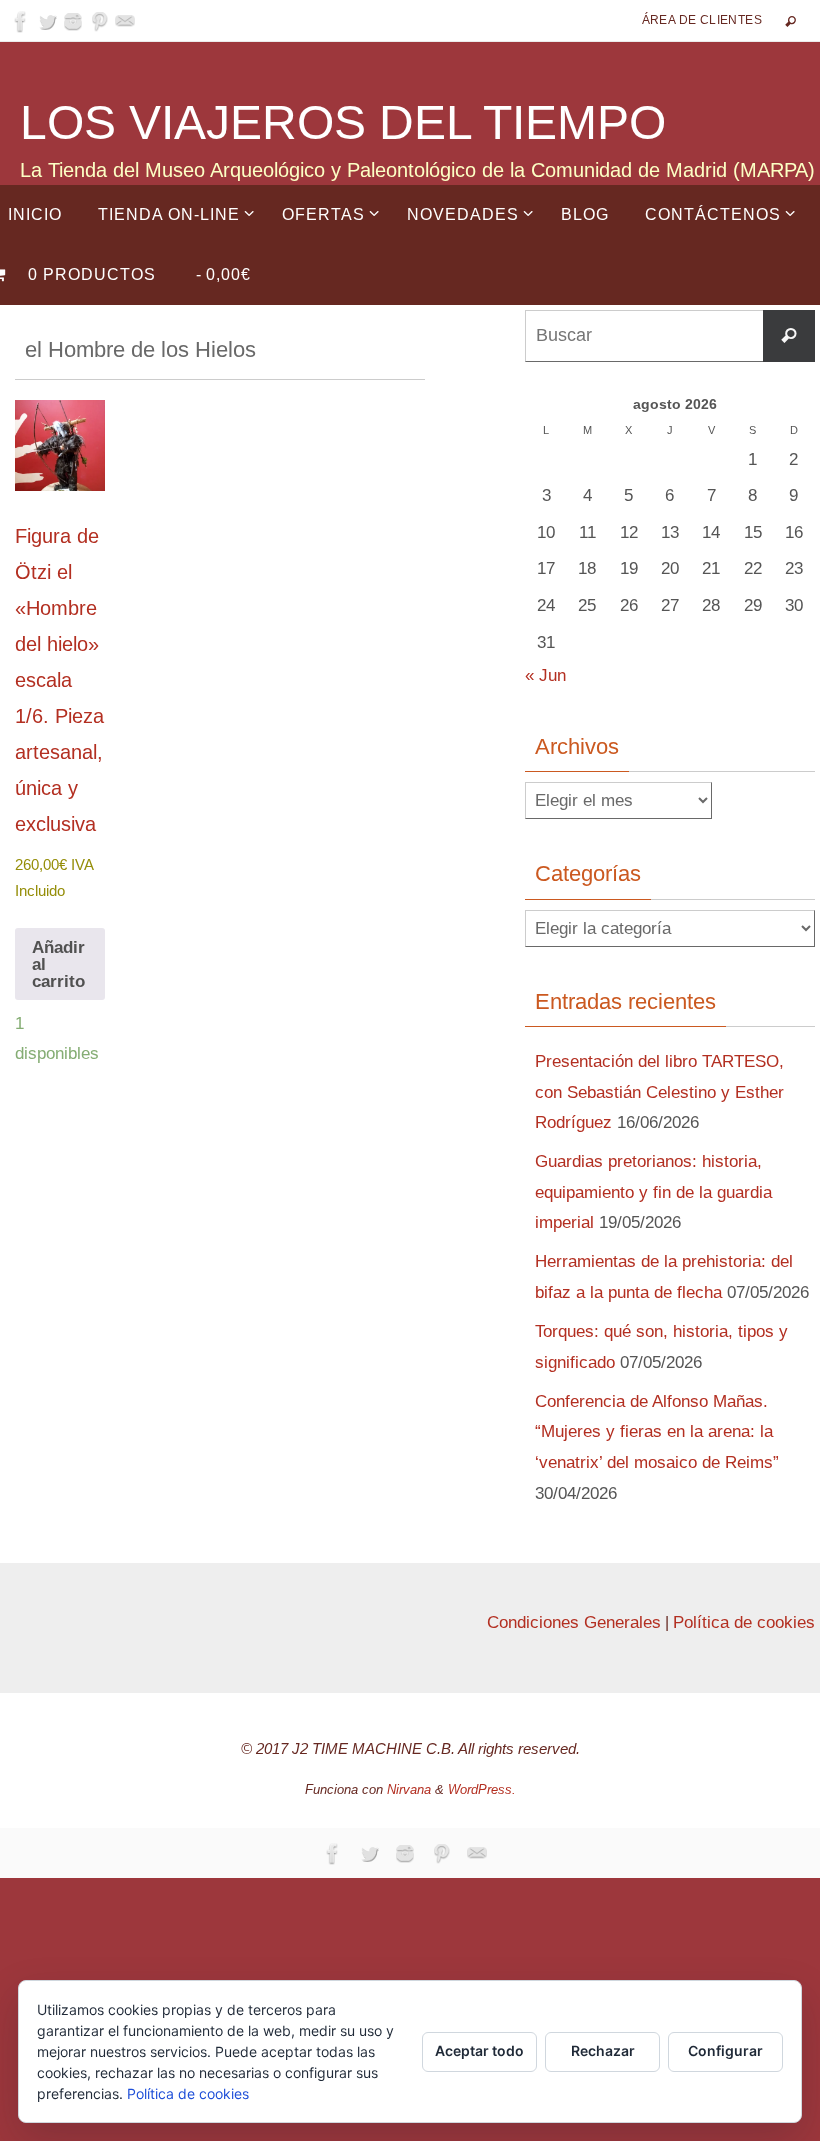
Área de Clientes (702, 20)
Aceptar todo (479, 2050)
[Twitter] (47, 21)
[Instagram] (73, 21)
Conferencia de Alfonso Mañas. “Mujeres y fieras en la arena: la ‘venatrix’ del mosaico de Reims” (657, 1432)
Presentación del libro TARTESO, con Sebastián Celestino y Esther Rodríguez (659, 1092)
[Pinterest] (99, 21)
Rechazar (603, 2050)
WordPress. (482, 1789)
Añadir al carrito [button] (58, 964)
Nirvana (409, 1789)
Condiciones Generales (574, 1622)
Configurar (725, 2050)
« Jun (545, 675)
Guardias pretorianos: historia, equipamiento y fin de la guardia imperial (653, 1192)
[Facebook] (21, 21)
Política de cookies (744, 1622)
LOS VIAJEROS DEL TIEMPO (343, 122)
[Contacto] (125, 21)
